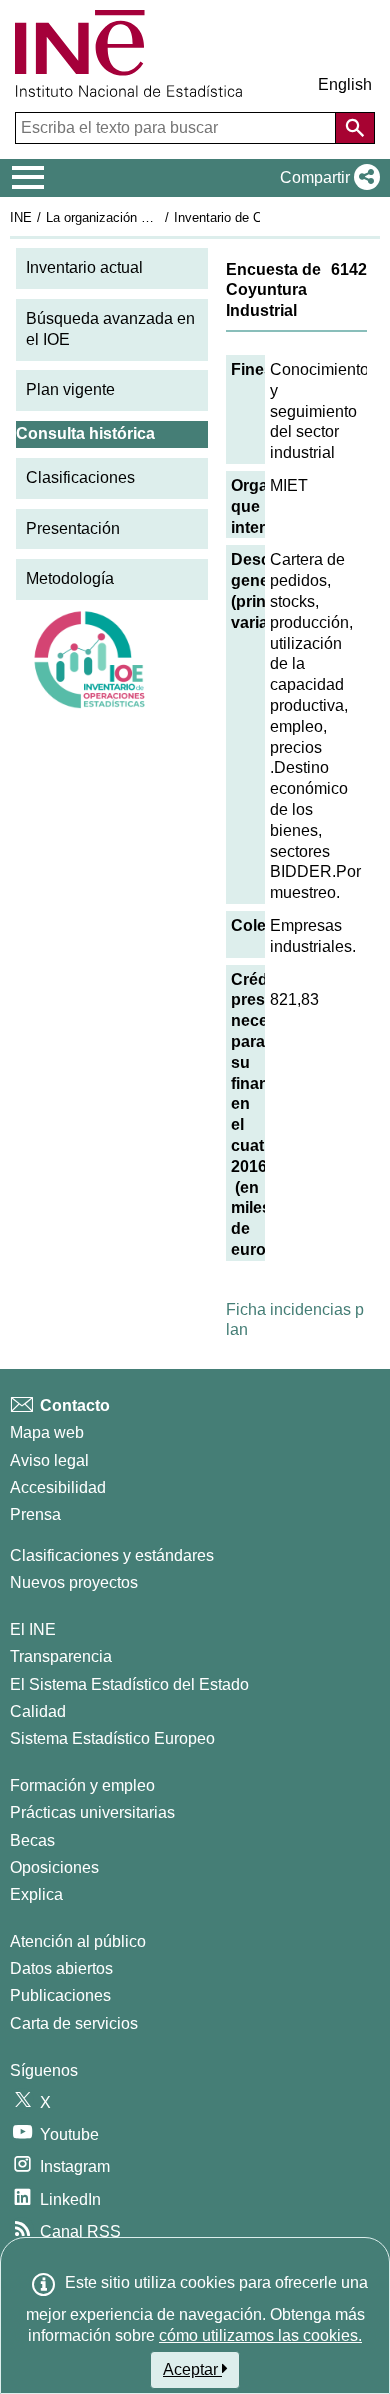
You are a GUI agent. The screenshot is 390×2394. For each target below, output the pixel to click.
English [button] (345, 84)
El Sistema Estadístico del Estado (129, 1684)
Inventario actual (84, 267)
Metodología (70, 578)
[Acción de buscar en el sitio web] (355, 128)
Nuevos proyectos (74, 1582)
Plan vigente (70, 389)
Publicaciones (60, 1995)
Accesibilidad (58, 1487)
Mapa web (47, 1432)
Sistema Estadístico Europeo (112, 1738)
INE (21, 217)
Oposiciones (54, 1867)
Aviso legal (49, 1460)
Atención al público (78, 1941)
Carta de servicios (74, 2023)
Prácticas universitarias (92, 1812)
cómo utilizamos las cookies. (260, 2335)
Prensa (35, 1514)
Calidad (38, 1711)
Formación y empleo (82, 1785)
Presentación (73, 528)
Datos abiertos (61, 1968)
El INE (33, 1629)
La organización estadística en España (158, 217)
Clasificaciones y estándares (112, 1555)
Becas (32, 1840)
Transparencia (61, 1656)
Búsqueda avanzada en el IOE (110, 329)
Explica (36, 1894)
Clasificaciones (80, 477)
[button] (326, 178)
